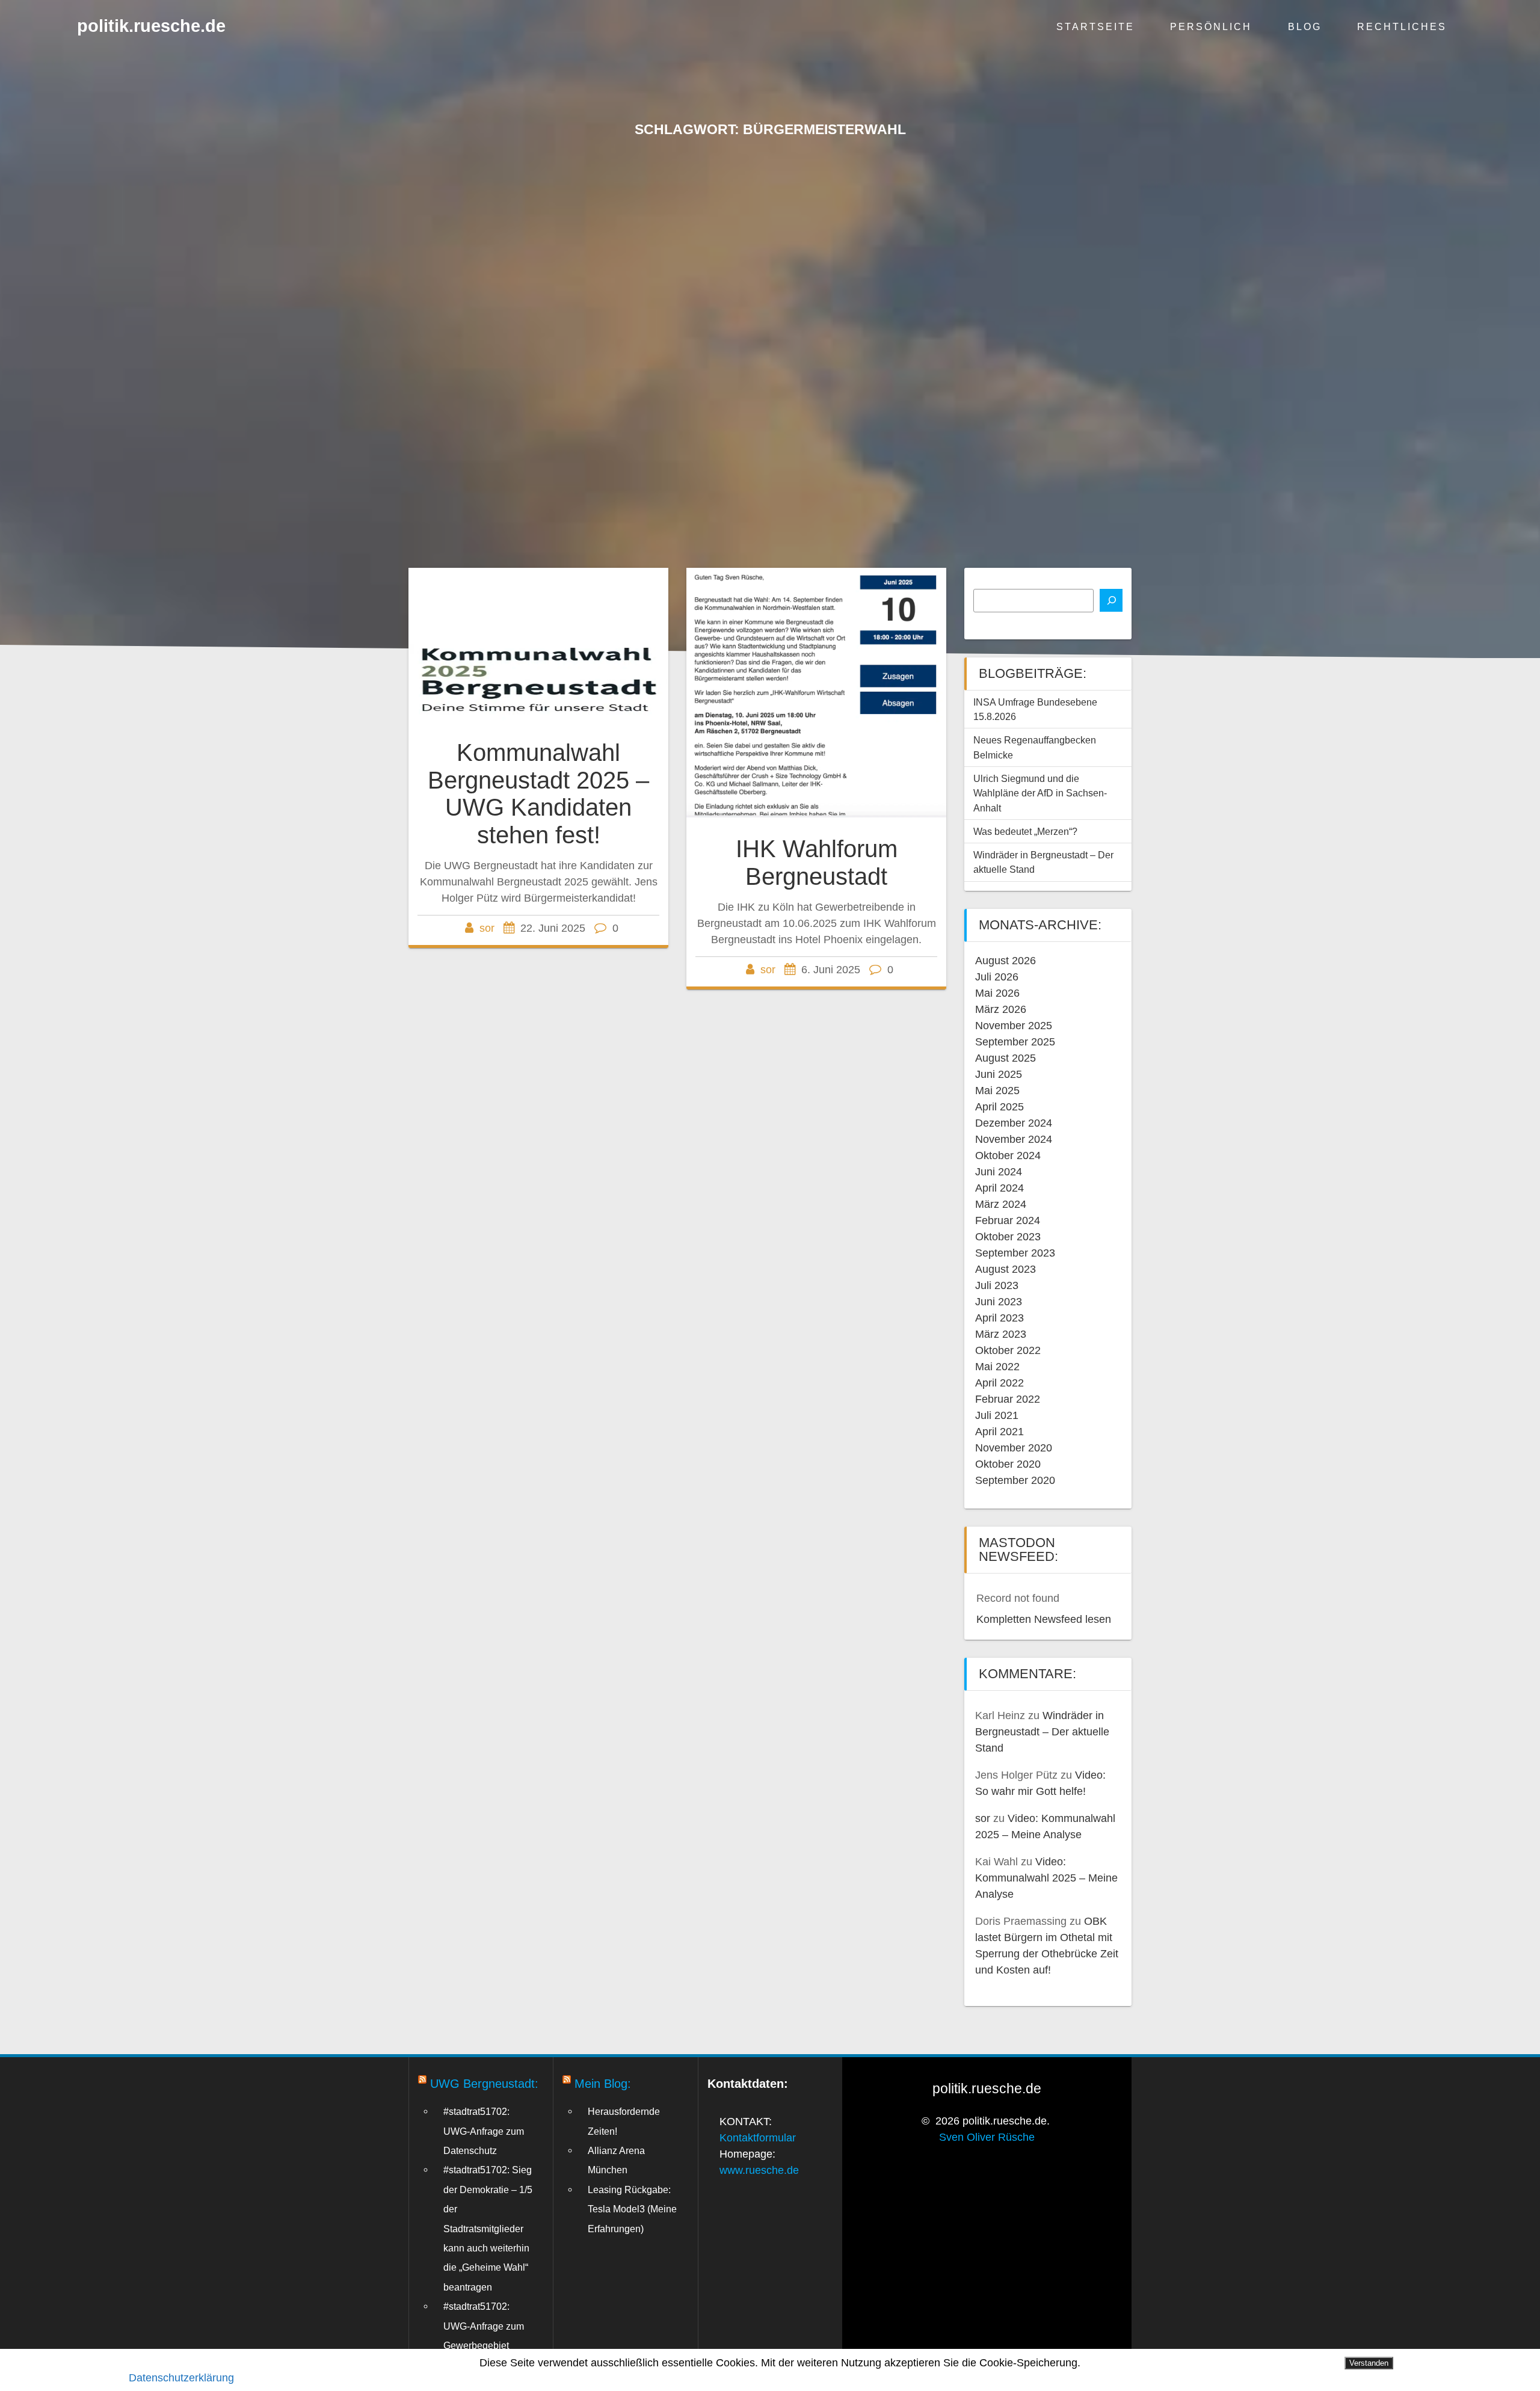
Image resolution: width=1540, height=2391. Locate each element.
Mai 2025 (997, 1091)
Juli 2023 (997, 1285)
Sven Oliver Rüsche (987, 2137)
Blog (1305, 26)
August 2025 (1006, 1058)
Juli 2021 (997, 1415)
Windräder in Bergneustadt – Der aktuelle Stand (1042, 1732)
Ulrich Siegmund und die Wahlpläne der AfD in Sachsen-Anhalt (1040, 793)
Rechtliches (1402, 26)
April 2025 (999, 1107)
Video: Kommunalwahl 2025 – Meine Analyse (1046, 1878)
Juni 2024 (999, 1172)
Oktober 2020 (1008, 1464)
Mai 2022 (997, 1367)
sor (487, 928)
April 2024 (999, 1188)
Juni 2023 (999, 1302)
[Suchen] (1111, 600)
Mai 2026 (997, 993)
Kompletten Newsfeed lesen (1044, 1619)
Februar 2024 (1008, 1220)
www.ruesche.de (759, 2170)
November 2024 (1014, 1139)
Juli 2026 (997, 977)
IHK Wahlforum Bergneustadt (817, 863)
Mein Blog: (603, 2084)
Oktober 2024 (1008, 1155)
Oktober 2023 (1008, 1237)
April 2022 (999, 1383)
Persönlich (1211, 26)
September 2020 (1015, 1480)
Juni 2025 (999, 1074)
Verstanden (1369, 2363)
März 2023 (1001, 1334)
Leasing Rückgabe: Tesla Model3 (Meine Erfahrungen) (632, 2209)
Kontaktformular (758, 2138)
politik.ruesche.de (151, 26)
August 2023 (1006, 1269)
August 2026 (1006, 961)
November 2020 (1014, 1448)
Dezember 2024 (1014, 1123)
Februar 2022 (1008, 1399)
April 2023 (999, 1318)
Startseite (1095, 26)
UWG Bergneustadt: (484, 2084)
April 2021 (999, 1432)
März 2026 (1001, 1009)
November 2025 (1014, 1026)
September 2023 (1015, 1253)
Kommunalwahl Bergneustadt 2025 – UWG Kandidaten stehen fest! (538, 794)
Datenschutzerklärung (181, 2378)
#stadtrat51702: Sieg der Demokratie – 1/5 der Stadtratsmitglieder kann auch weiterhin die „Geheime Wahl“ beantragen (488, 2228)
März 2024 (1001, 1204)
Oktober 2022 (1008, 1350)
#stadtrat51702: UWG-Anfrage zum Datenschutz (484, 2131)
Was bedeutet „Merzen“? (1025, 831)
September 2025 (1015, 1042)
